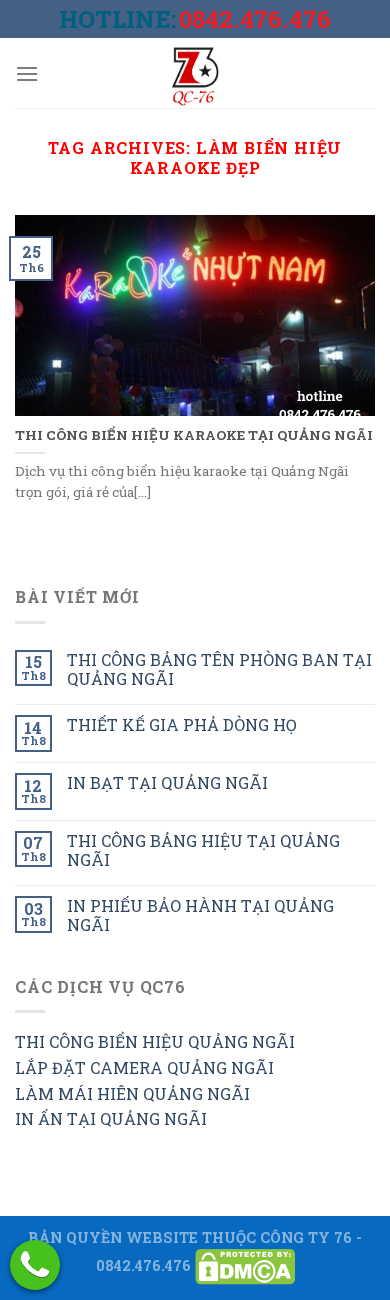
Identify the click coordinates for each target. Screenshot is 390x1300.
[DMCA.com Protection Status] (245, 1265)
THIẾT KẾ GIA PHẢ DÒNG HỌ (182, 724)
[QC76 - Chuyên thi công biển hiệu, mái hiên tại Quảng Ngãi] (195, 73)
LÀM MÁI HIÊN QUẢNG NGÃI (132, 1093)
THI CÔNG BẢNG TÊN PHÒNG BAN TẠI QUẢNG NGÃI (219, 669)
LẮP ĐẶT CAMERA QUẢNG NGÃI (144, 1067)
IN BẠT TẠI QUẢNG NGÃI (167, 782)
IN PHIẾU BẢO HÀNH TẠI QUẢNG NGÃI (200, 915)
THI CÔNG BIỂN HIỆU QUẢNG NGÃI (155, 1041)
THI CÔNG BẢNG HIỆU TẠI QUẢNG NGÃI (203, 850)
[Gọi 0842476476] (35, 1265)
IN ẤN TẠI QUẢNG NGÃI (111, 1118)
